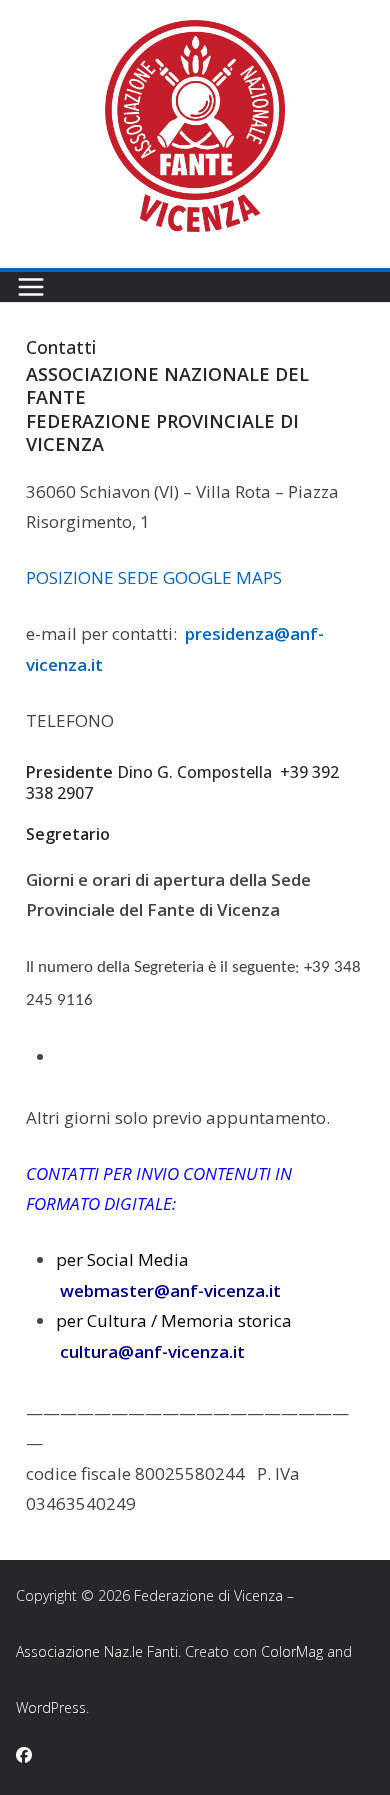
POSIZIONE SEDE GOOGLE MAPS (154, 577)
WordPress (51, 1707)
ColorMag (292, 1651)
